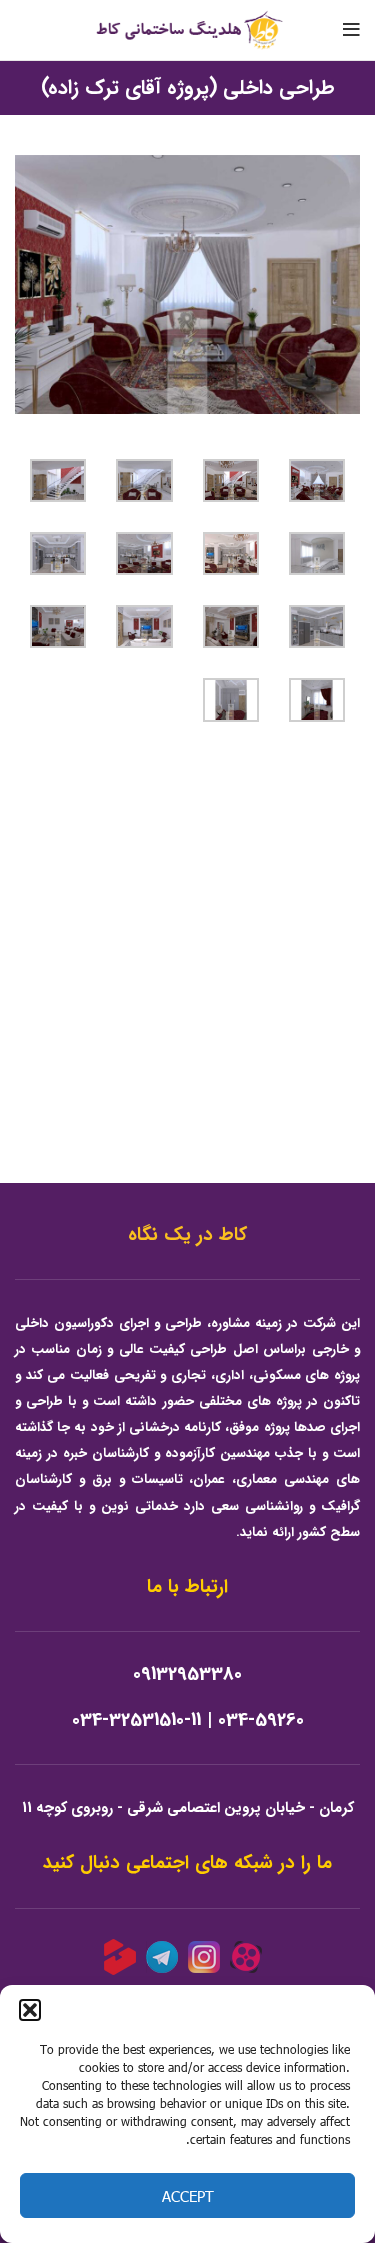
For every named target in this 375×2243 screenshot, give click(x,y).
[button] (30, 2010)
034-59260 (261, 1720)
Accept (188, 2196)
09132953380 (187, 1674)
